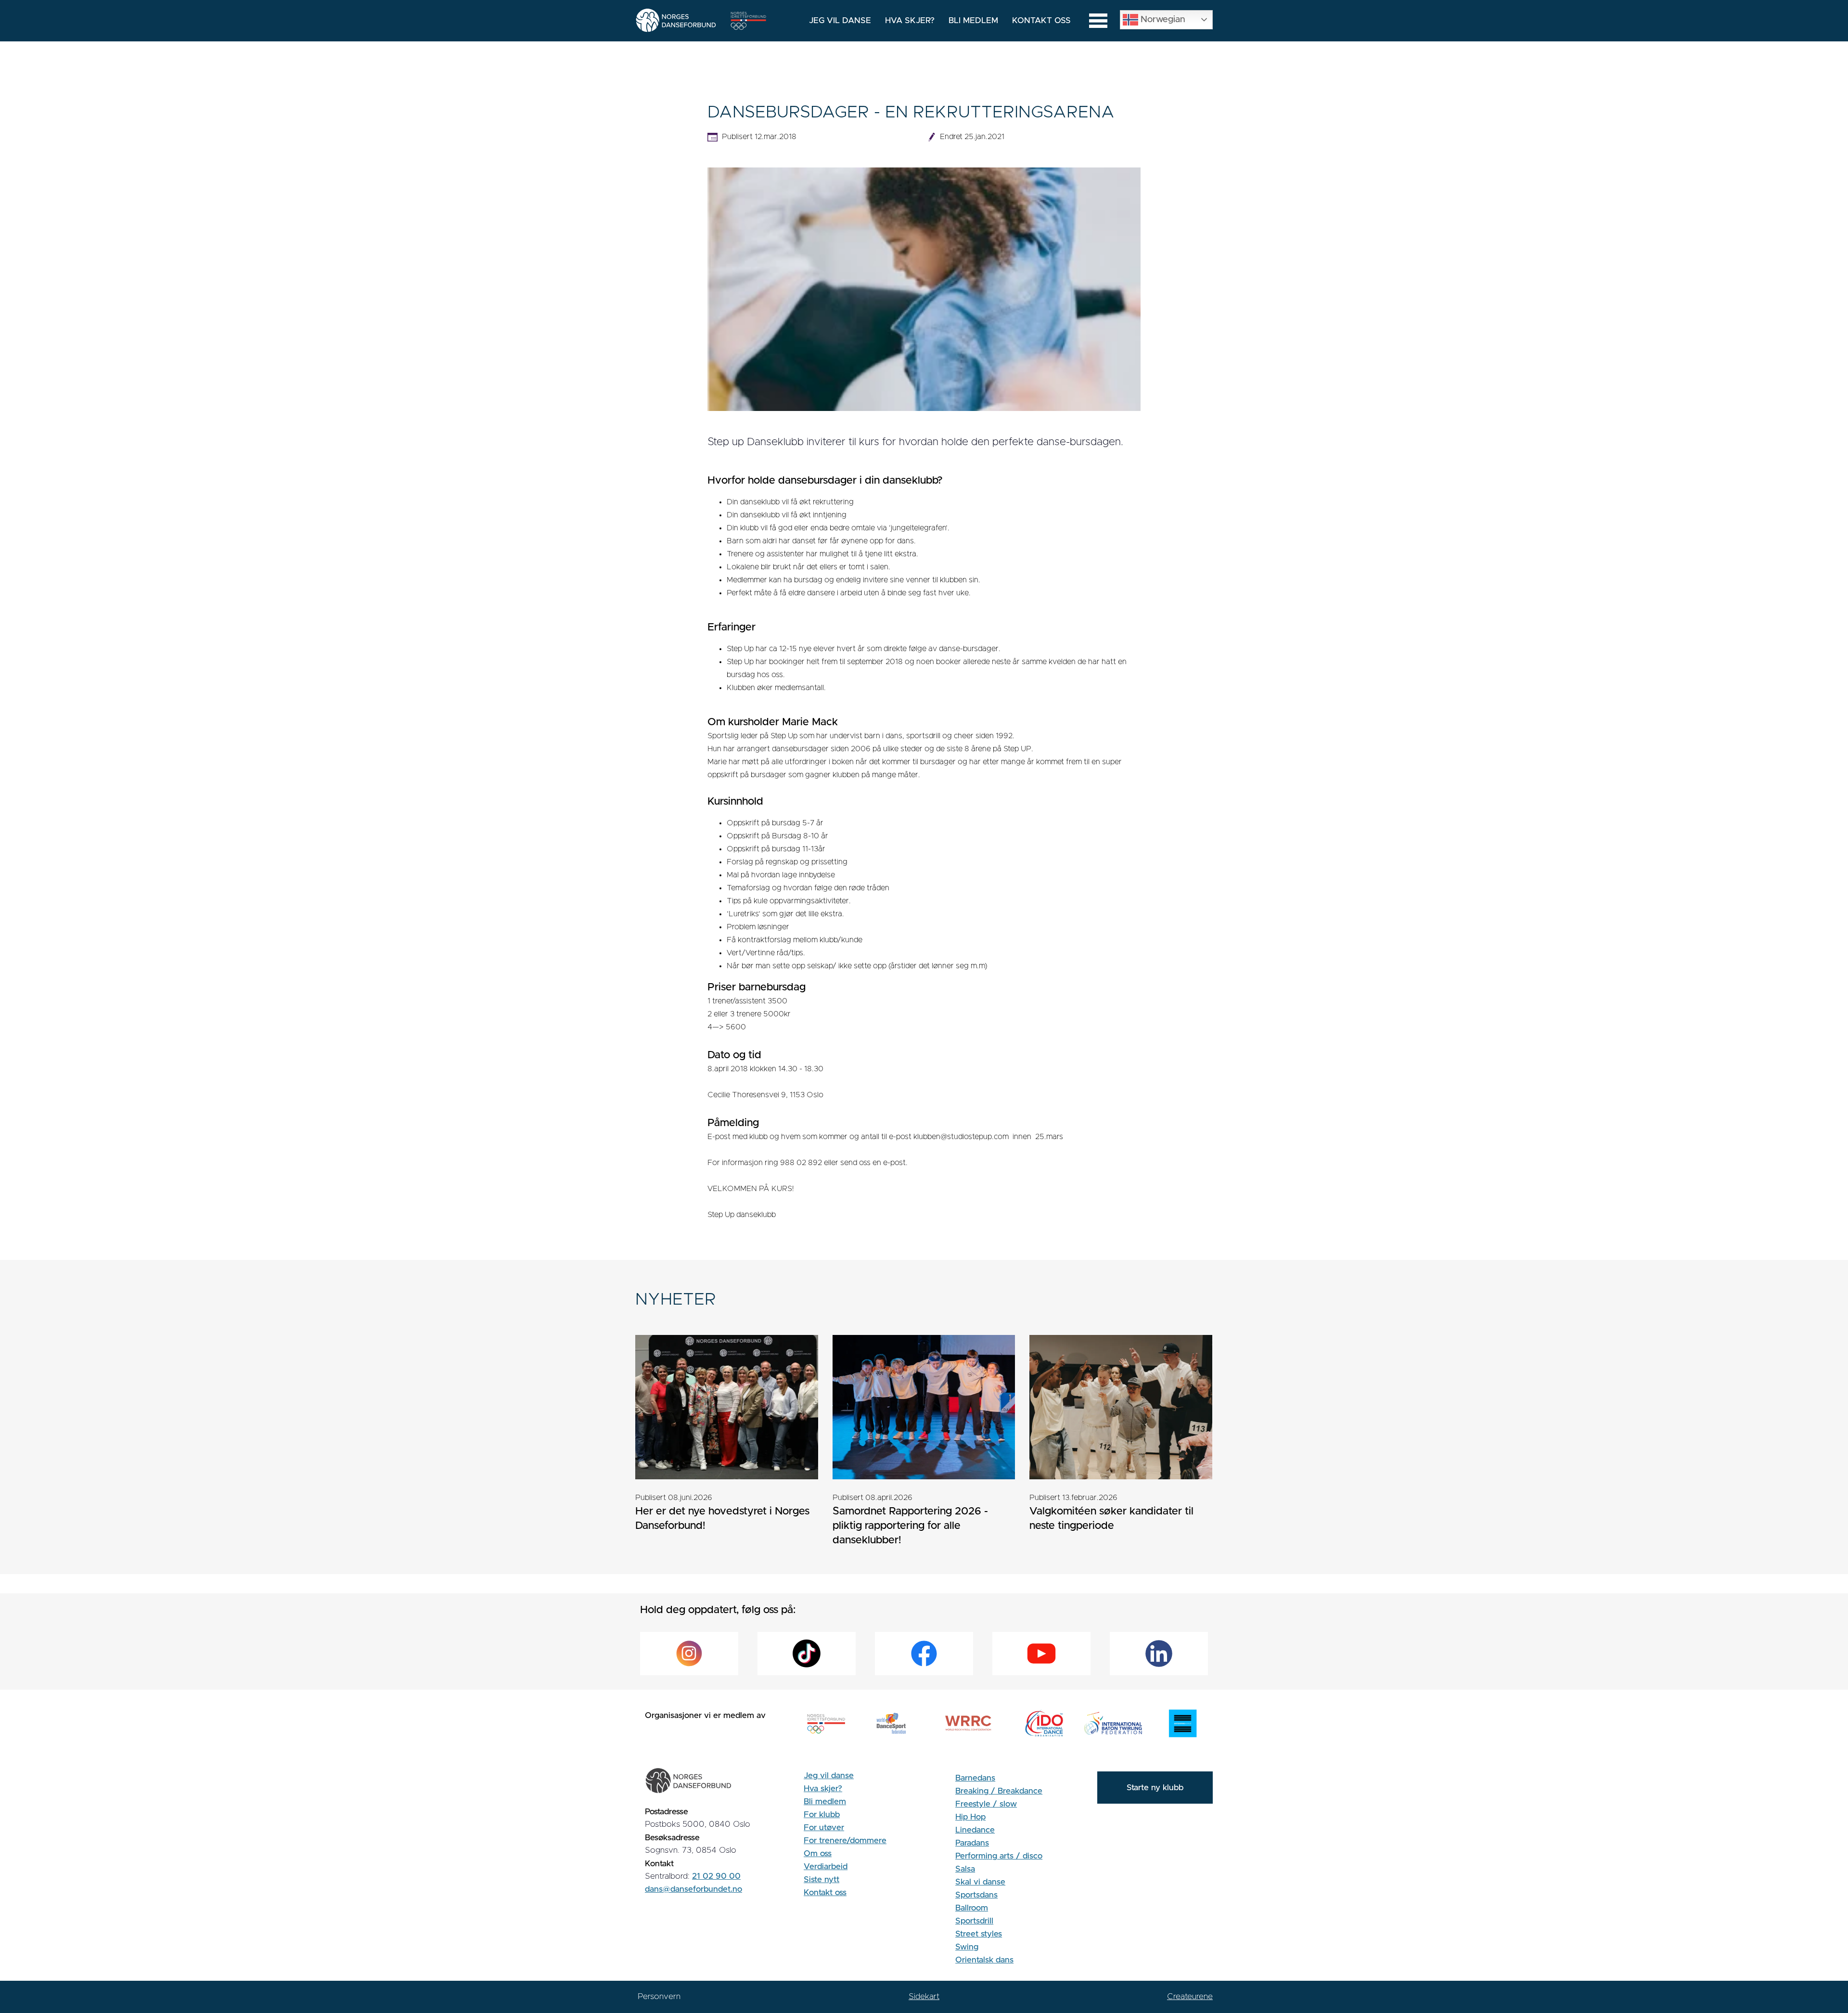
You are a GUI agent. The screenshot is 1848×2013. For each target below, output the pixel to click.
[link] (727, 1440)
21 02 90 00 (716, 1876)
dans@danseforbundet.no (693, 1889)
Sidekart (924, 1996)
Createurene (1190, 1996)
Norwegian (1162, 19)
